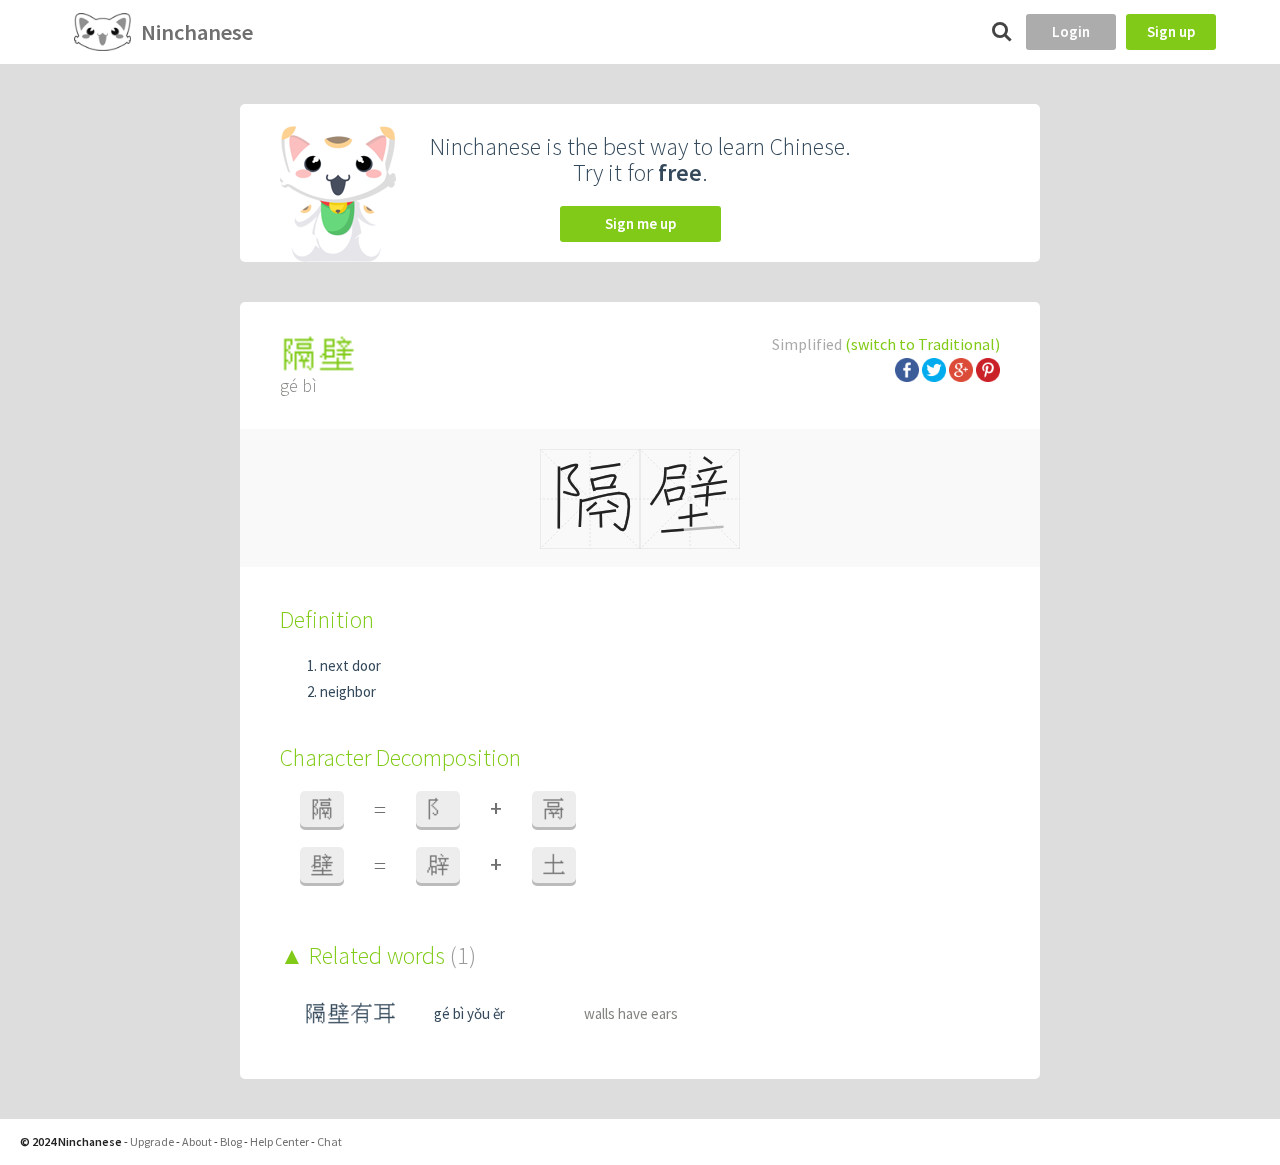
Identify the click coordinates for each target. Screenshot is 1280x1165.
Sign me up (640, 223)
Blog (231, 1141)
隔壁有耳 (350, 1013)
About (197, 1141)
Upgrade (152, 1141)
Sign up (1171, 31)
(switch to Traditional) (922, 344)
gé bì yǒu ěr (469, 1013)
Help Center (279, 1141)
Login (1071, 31)
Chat (329, 1141)
